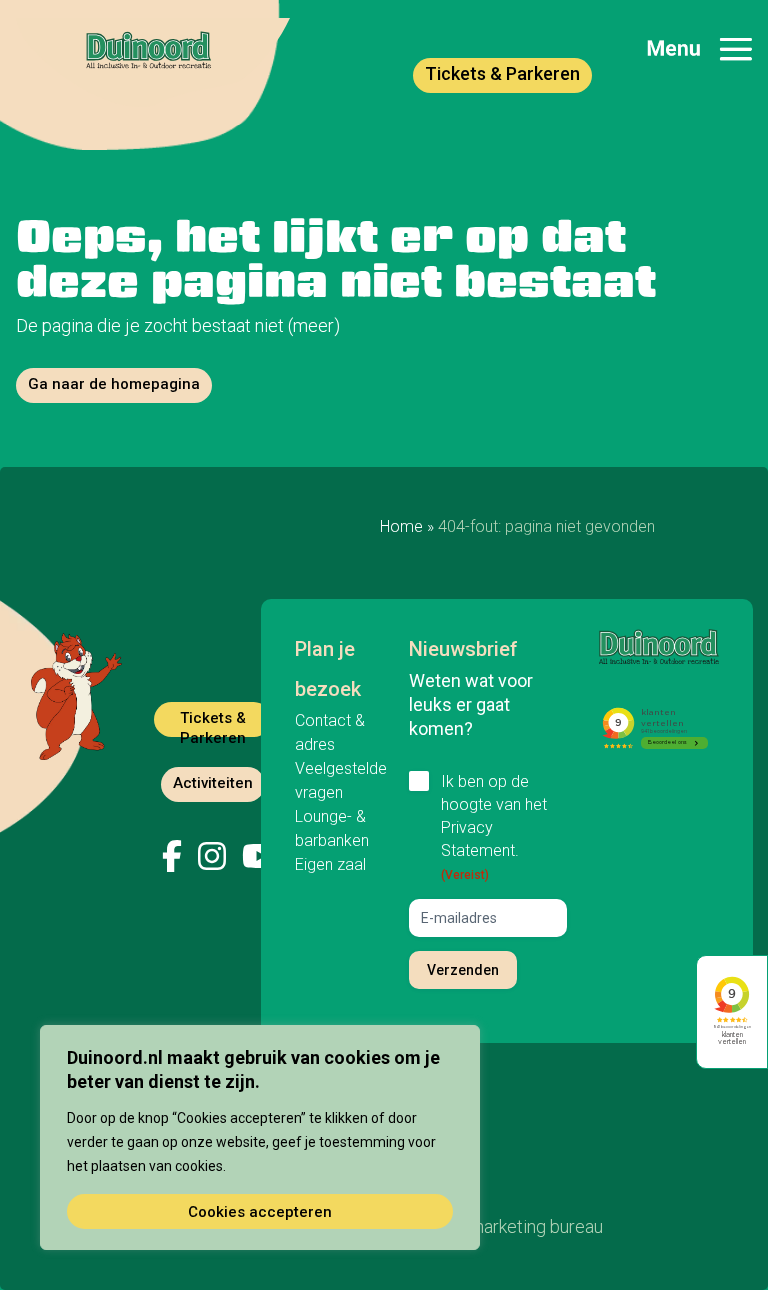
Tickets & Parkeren (502, 73)
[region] (260, 1137)
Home (401, 526)
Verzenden (463, 970)
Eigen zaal (330, 864)
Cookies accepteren (260, 1212)
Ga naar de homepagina (114, 384)
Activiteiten (213, 783)
